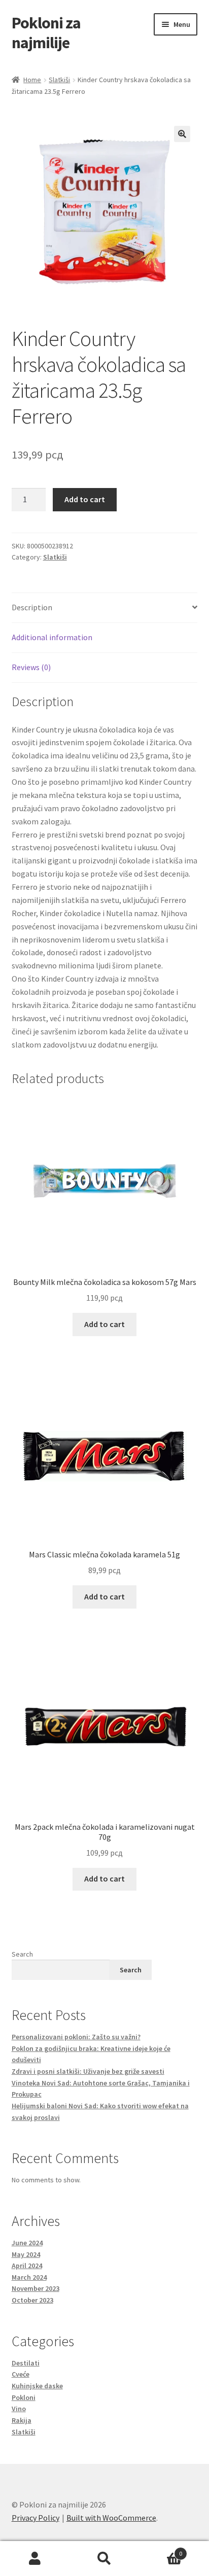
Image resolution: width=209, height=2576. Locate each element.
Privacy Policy (36, 2518)
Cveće (21, 2374)
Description (32, 607)
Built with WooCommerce (111, 2518)
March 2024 (29, 2277)
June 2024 (27, 2243)
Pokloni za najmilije (46, 33)
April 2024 (27, 2266)
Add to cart (85, 499)
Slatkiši (59, 80)
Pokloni (24, 2397)
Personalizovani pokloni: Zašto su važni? (76, 2037)
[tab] (105, 608)
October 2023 (32, 2300)
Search (22, 1954)
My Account (35, 2559)
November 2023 (36, 2288)
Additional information (52, 637)
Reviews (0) (31, 667)
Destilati (26, 2363)
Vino (19, 2409)
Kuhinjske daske (37, 2386)
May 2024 (26, 2254)
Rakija (22, 2420)
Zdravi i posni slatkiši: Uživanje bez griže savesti (88, 2071)
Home (32, 80)
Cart (161, 2550)
